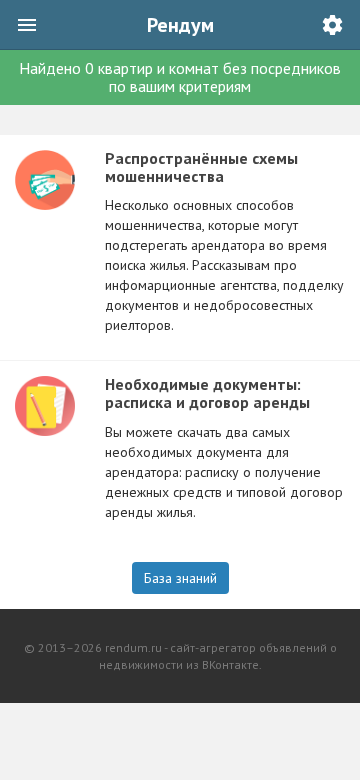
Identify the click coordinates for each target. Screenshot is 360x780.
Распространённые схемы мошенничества (201, 167)
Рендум (180, 25)
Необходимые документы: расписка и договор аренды (207, 393)
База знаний (180, 578)
